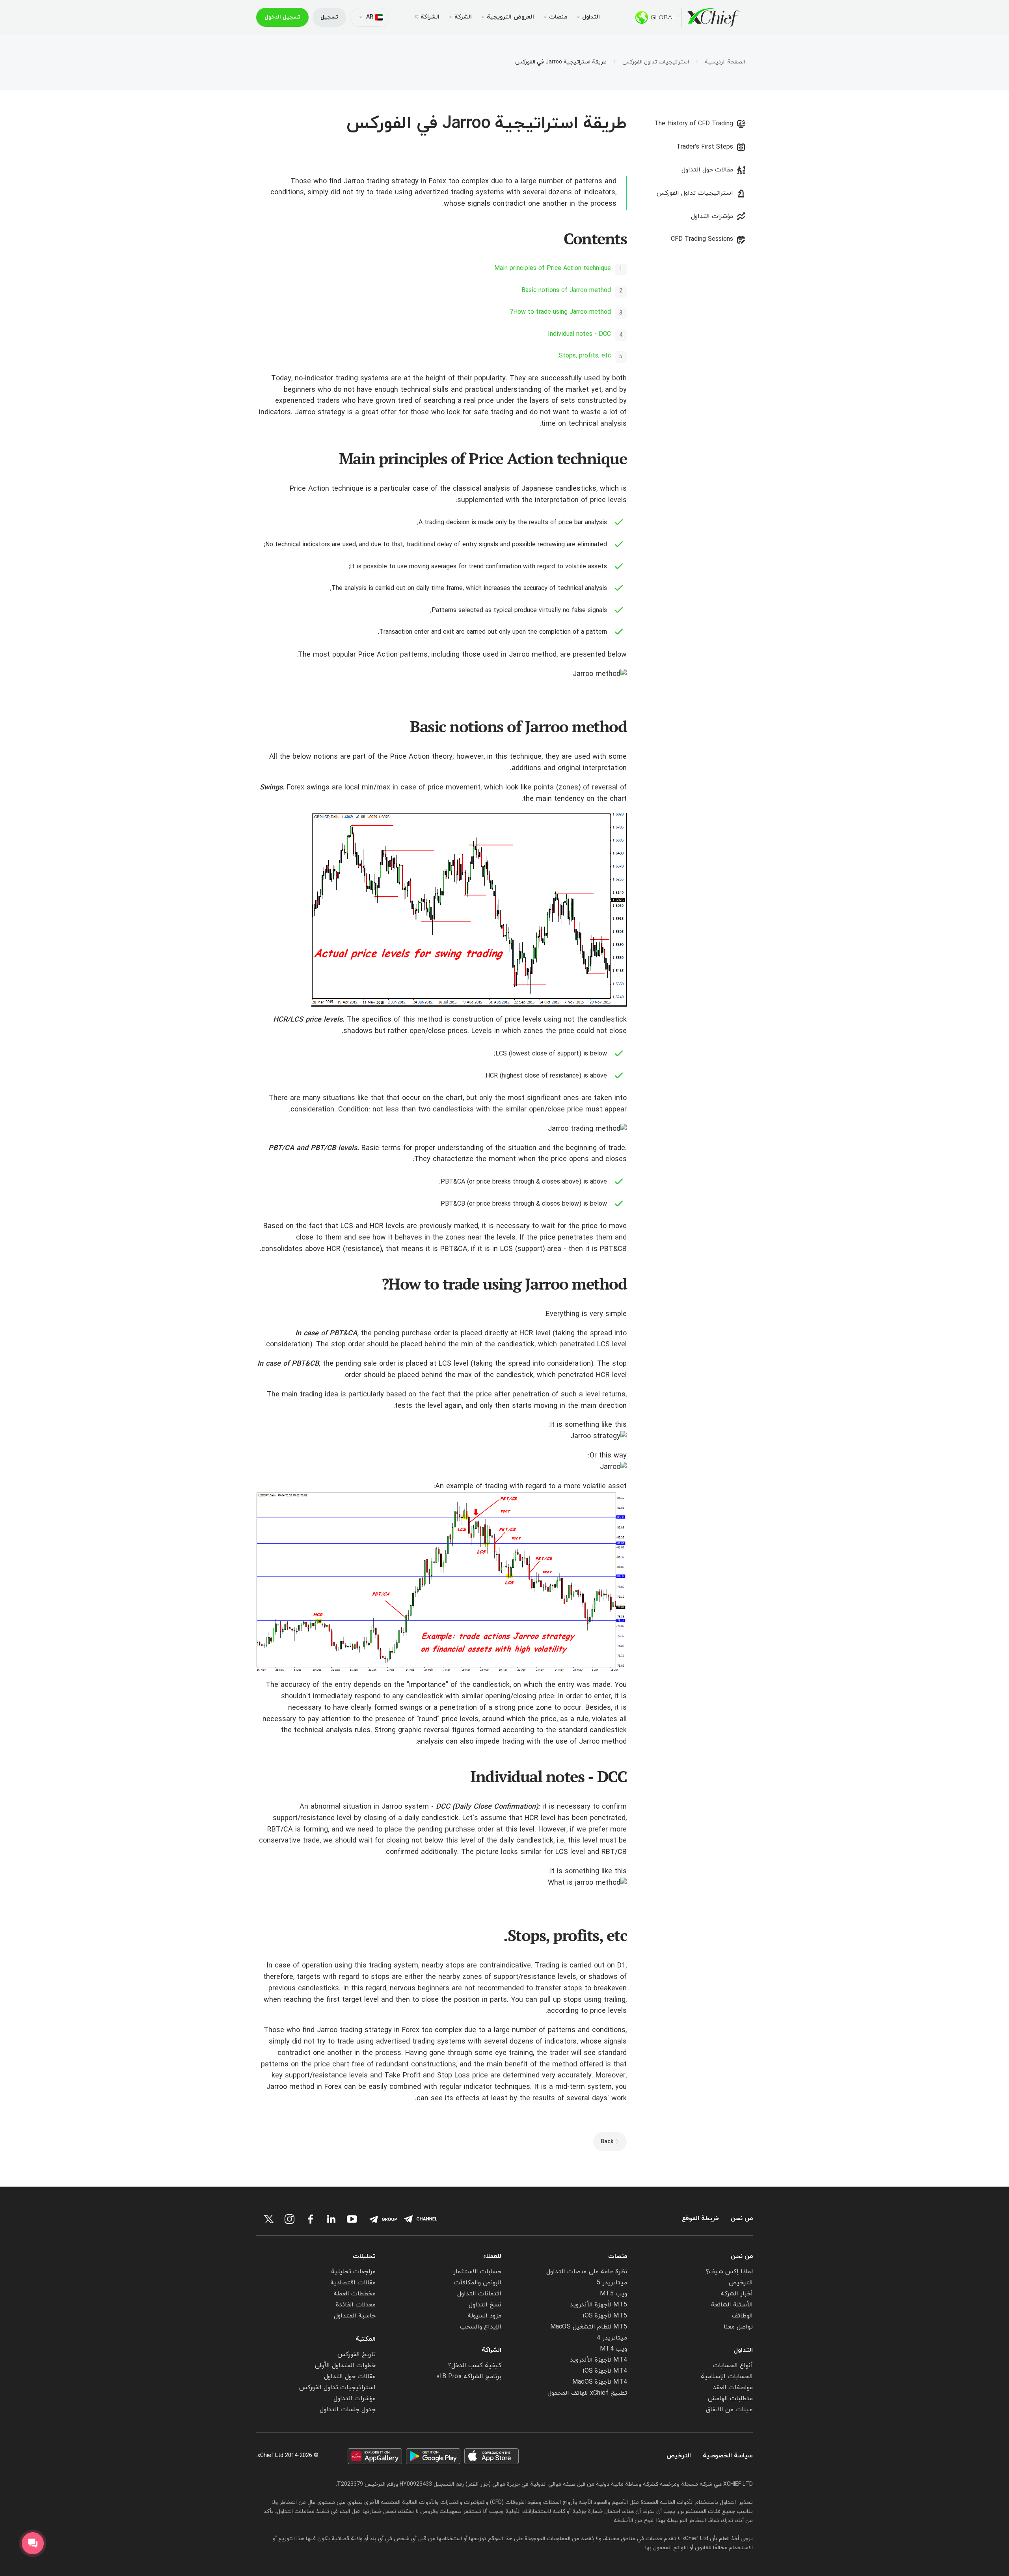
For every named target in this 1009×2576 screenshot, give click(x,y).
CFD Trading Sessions (702, 239)
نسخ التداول (485, 2305)
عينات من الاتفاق (729, 2410)
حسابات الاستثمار (477, 2272)
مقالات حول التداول (707, 170)
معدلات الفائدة (356, 2305)
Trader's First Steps (705, 147)
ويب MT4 (613, 2349)
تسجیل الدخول (282, 17)
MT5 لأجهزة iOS (605, 2316)
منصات (618, 2256)
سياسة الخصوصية (728, 2456)
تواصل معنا (738, 2327)
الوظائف (742, 2316)
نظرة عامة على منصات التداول (587, 2272)
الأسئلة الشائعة (732, 2305)
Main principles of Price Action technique (553, 268)
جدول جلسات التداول (348, 2410)
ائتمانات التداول (479, 2294)
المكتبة (366, 2339)
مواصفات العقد (733, 2388)
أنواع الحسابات (733, 2366)
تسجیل (329, 17)
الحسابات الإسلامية (727, 2377)
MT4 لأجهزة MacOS (600, 2382)
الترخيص (741, 2283)
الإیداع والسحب (481, 2327)
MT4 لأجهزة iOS (605, 2371)
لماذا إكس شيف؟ (729, 2272)
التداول (743, 2350)
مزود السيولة (484, 2316)
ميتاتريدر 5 (612, 2283)
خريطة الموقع (700, 2219)
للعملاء (492, 2256)
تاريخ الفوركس (357, 2355)
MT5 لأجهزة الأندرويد (599, 2305)
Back (607, 2142)
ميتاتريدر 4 (612, 2338)
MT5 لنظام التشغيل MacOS (589, 2327)
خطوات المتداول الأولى (345, 2366)
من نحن (742, 2219)
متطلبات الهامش (730, 2399)
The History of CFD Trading (694, 124)
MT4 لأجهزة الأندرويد (599, 2360)
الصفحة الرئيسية (725, 62)
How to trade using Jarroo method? (560, 312)
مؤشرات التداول (712, 216)
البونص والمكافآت (478, 2283)
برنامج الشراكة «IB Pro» (469, 2377)
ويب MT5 (613, 2294)
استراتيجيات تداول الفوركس (656, 62)
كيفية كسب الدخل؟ (475, 2366)
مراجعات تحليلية (353, 2272)
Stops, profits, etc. (584, 356)
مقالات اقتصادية (353, 2283)
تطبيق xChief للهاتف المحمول (587, 2393)
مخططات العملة (355, 2294)
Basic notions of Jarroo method (566, 290)
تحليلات (364, 2256)
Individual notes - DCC (579, 334)
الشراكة (430, 17)
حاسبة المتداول (355, 2316)
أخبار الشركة (737, 2294)
